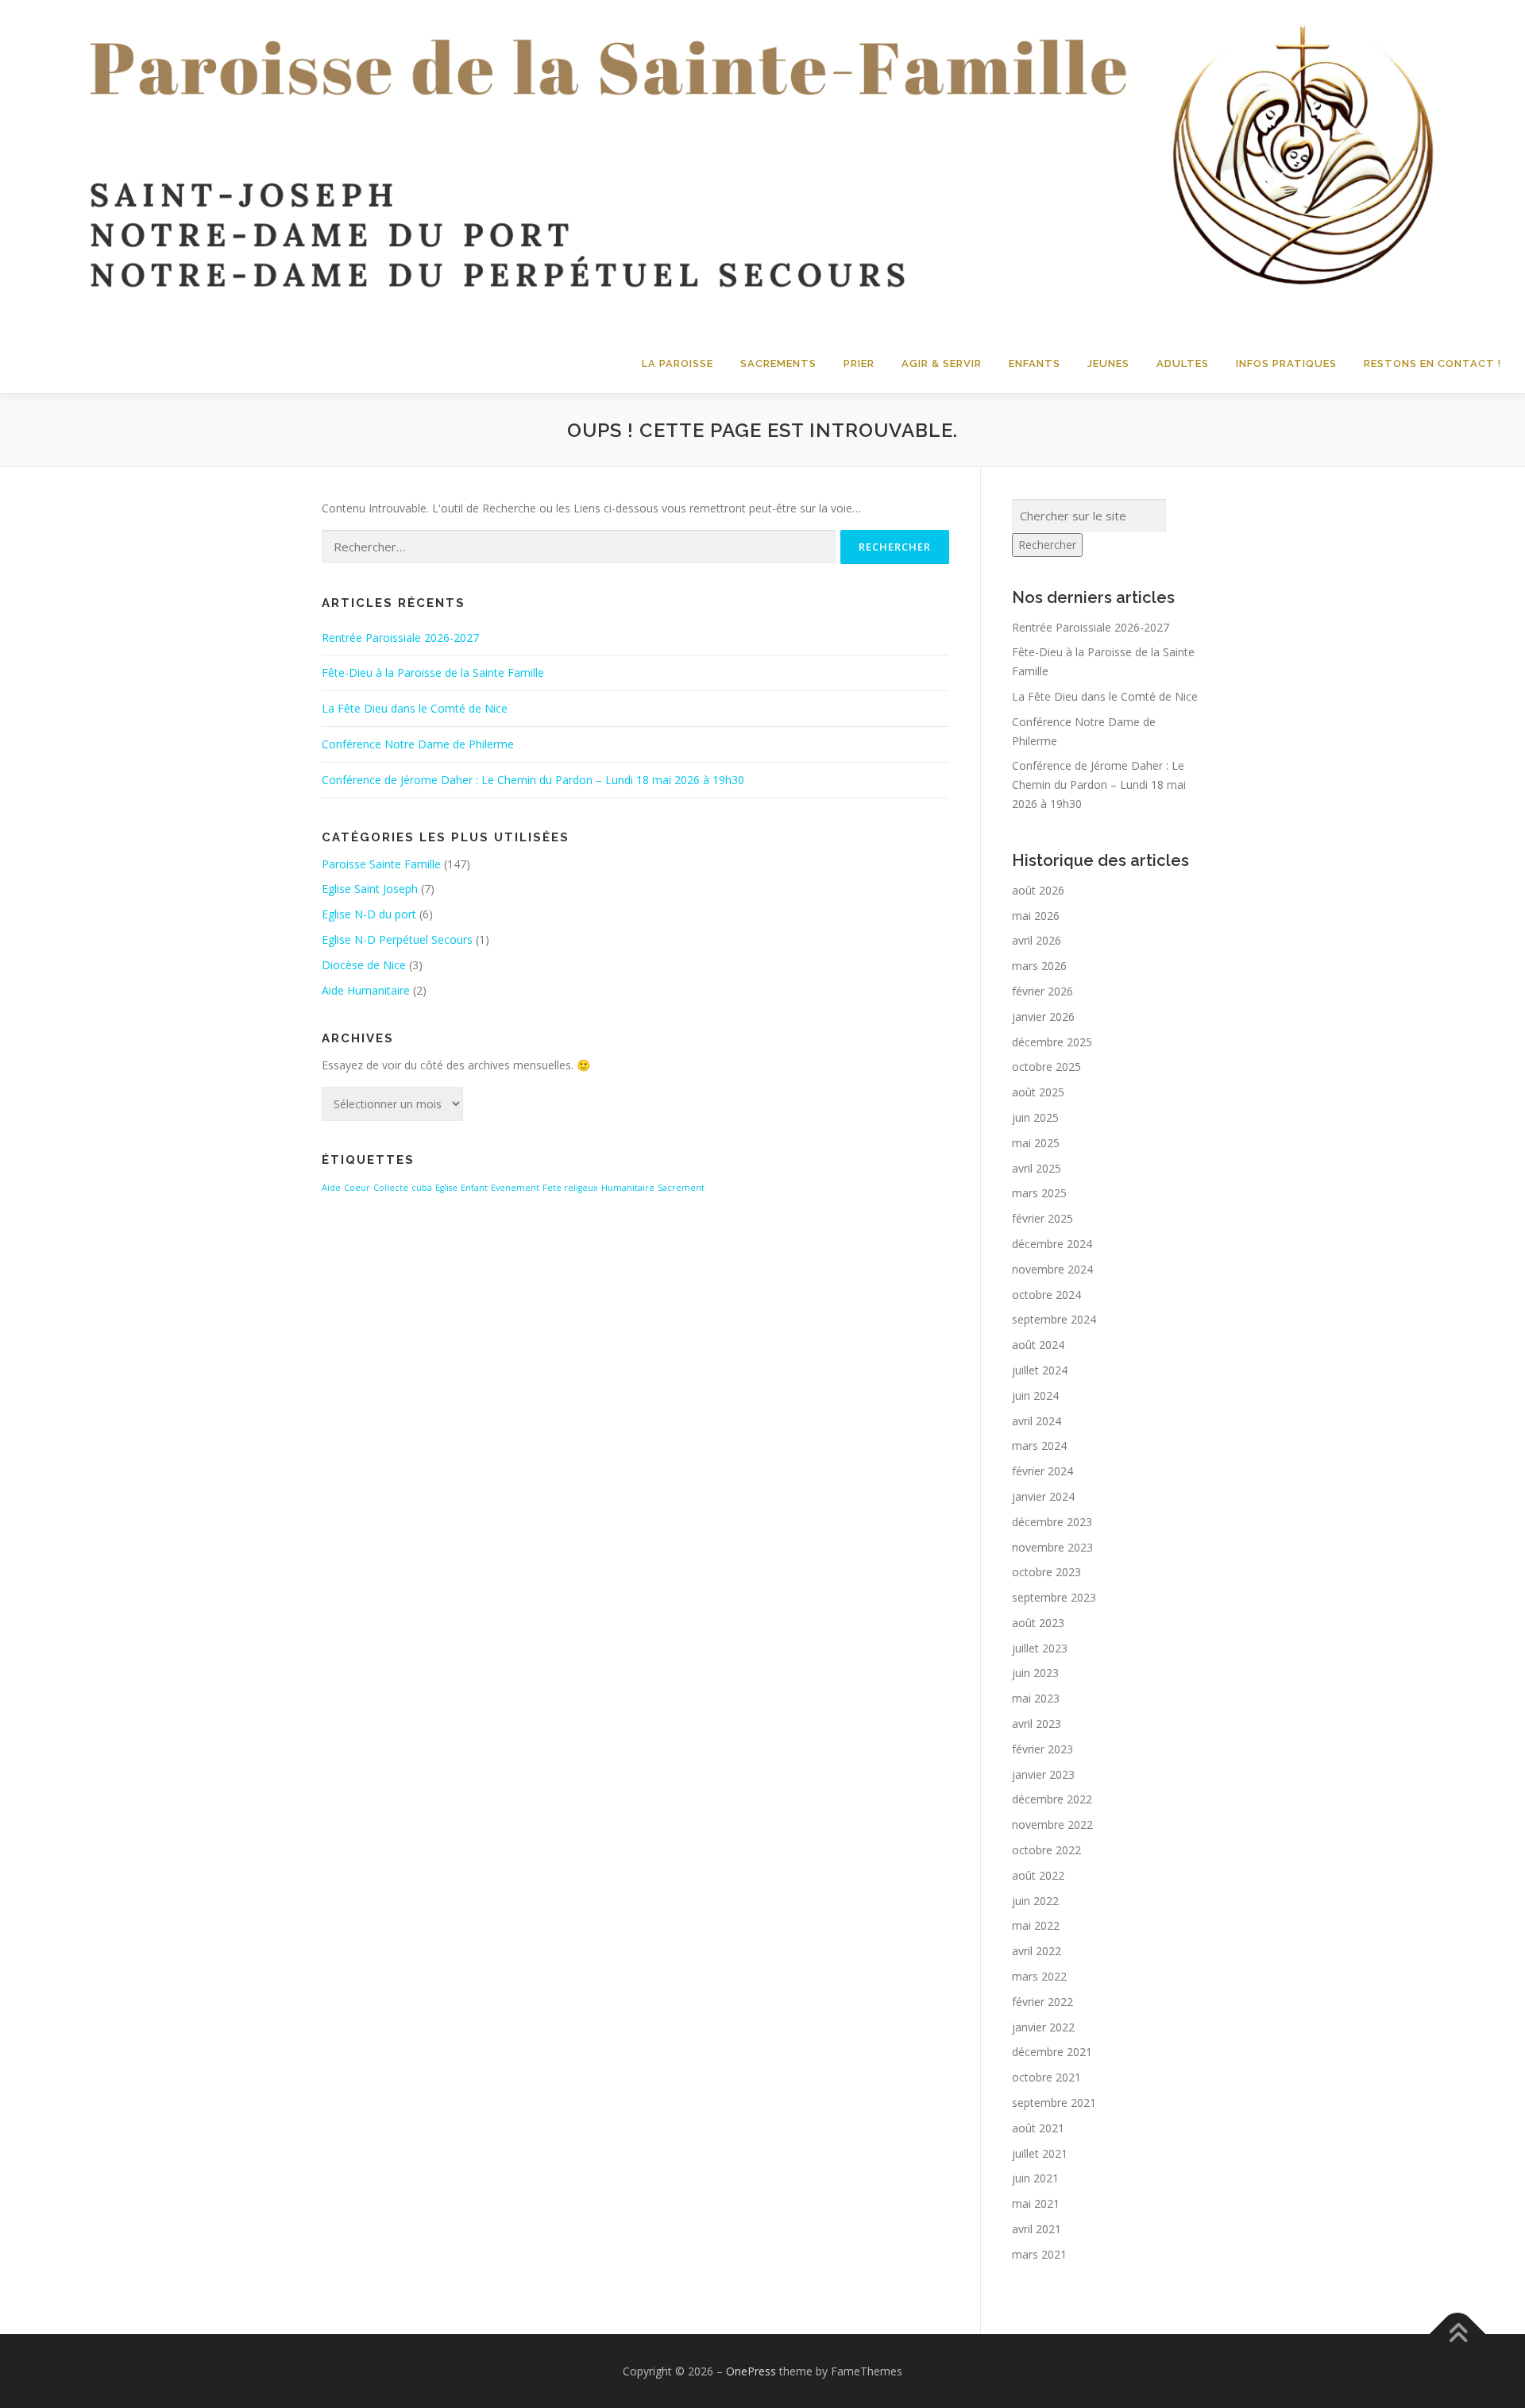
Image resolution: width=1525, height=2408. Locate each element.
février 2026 (1042, 991)
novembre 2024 (1052, 1269)
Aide (331, 1188)
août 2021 (1038, 2128)
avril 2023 (1037, 1724)
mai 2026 (1036, 916)
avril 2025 (1037, 1168)
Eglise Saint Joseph (370, 889)
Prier (859, 363)
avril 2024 (1037, 1421)
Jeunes (1108, 363)
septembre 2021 (1054, 2103)
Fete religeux (570, 1188)
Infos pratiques (1286, 363)
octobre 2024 (1046, 1295)
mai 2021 (1036, 2203)
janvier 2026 (1043, 1017)
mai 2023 (1036, 1698)
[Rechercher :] (579, 547)
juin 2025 (1035, 1117)
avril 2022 (1037, 1951)
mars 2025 (1039, 1193)
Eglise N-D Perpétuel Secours (397, 939)
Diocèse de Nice (364, 965)
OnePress (751, 2371)
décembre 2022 (1052, 1799)
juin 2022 (1035, 1901)
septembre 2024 (1054, 1319)
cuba (422, 1188)
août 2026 (1038, 890)
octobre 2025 (1046, 1067)
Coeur (357, 1188)
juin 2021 (1035, 2178)
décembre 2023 (1052, 1522)
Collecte (391, 1188)
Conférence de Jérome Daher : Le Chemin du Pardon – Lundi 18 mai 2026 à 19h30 (533, 780)
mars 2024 (1039, 1446)
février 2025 (1042, 1218)
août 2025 (1038, 1092)
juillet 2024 (1040, 1370)
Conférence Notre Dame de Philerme (418, 744)
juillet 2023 (1040, 1648)
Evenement (515, 1188)
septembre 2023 (1054, 1597)
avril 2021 (1037, 2229)
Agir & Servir (942, 363)
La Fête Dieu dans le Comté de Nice (415, 708)
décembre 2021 (1052, 2052)
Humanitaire (628, 1188)
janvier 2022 (1043, 2027)
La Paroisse (678, 363)
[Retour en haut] (1458, 2334)
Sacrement (681, 1188)
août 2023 (1038, 1623)
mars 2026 (1039, 966)
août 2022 (1038, 1875)
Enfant (474, 1188)
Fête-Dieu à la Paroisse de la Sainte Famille (433, 673)
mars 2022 (1039, 1976)
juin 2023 (1035, 1673)
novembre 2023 (1052, 1547)
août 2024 (1038, 1345)
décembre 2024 (1052, 1244)
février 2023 (1042, 1749)
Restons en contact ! (1432, 363)
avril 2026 (1037, 940)
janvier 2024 (1043, 1496)
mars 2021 (1039, 2254)
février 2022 (1042, 2002)
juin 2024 (1035, 1395)
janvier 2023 (1043, 1774)
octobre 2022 (1046, 1850)
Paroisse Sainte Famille (381, 864)
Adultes (1183, 363)
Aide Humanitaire (366, 990)
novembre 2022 (1052, 1824)
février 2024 (1042, 1471)
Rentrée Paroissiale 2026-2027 (400, 638)
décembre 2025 (1052, 1042)
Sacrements (778, 363)
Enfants (1035, 363)
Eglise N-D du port (369, 914)
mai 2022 (1036, 1925)
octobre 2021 (1046, 2077)
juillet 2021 (1040, 2153)
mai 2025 (1036, 1143)
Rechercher (1047, 545)
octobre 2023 (1046, 1572)
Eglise (446, 1188)
